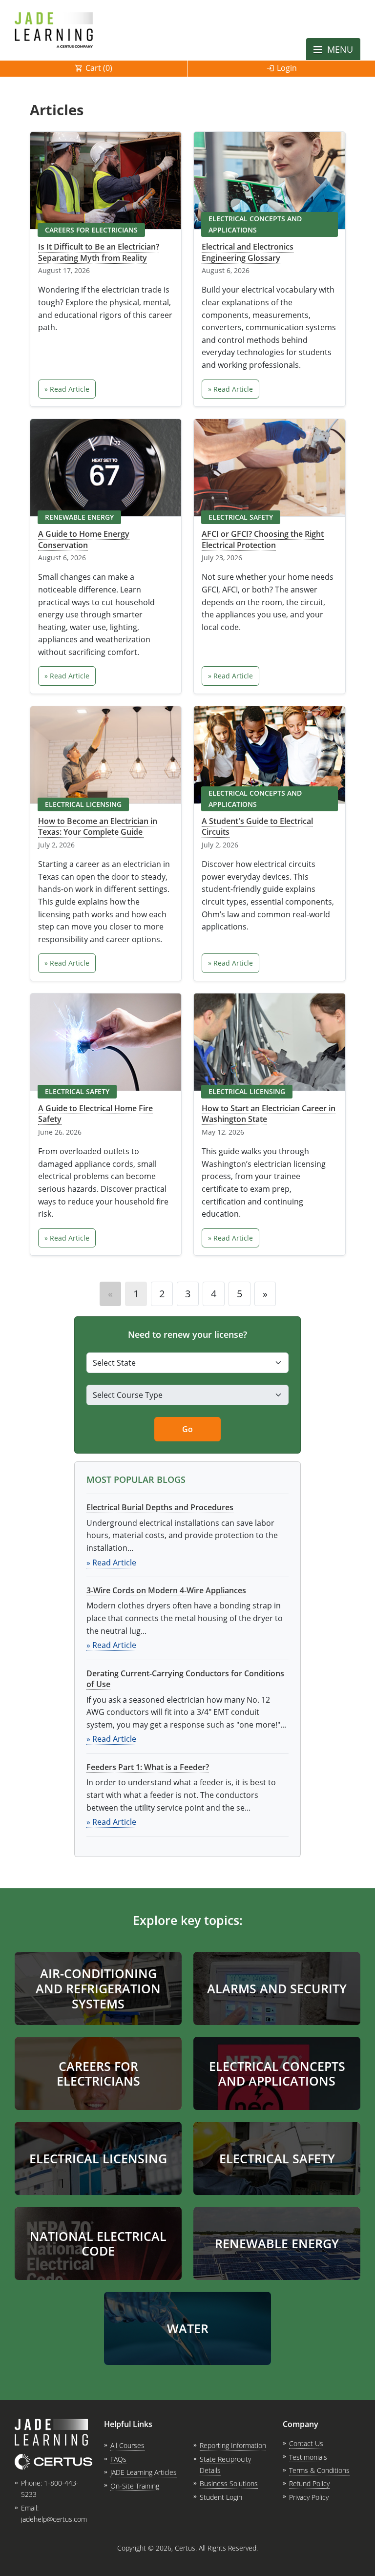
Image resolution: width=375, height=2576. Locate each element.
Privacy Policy (309, 2497)
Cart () (99, 68)
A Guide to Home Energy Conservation (84, 539)
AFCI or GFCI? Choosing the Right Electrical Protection (263, 539)
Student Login (221, 2497)
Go (187, 1429)
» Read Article (67, 389)
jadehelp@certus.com (54, 2519)
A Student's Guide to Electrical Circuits (257, 826)
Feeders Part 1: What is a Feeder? (148, 1767)
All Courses (127, 2445)
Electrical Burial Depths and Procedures (160, 1507)
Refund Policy (309, 2483)
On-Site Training (135, 2486)
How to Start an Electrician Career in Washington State (269, 1114)
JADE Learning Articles (144, 2472)
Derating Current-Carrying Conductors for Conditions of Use (185, 1679)
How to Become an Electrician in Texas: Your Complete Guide (98, 826)
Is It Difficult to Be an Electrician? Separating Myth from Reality (99, 252)
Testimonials (308, 2457)
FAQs (118, 2459)
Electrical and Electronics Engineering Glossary (248, 252)
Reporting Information (233, 2445)
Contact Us (306, 2443)
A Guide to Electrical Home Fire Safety (95, 1114)
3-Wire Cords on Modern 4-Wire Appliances (166, 1590)
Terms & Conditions (319, 2470)
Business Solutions (229, 2483)
